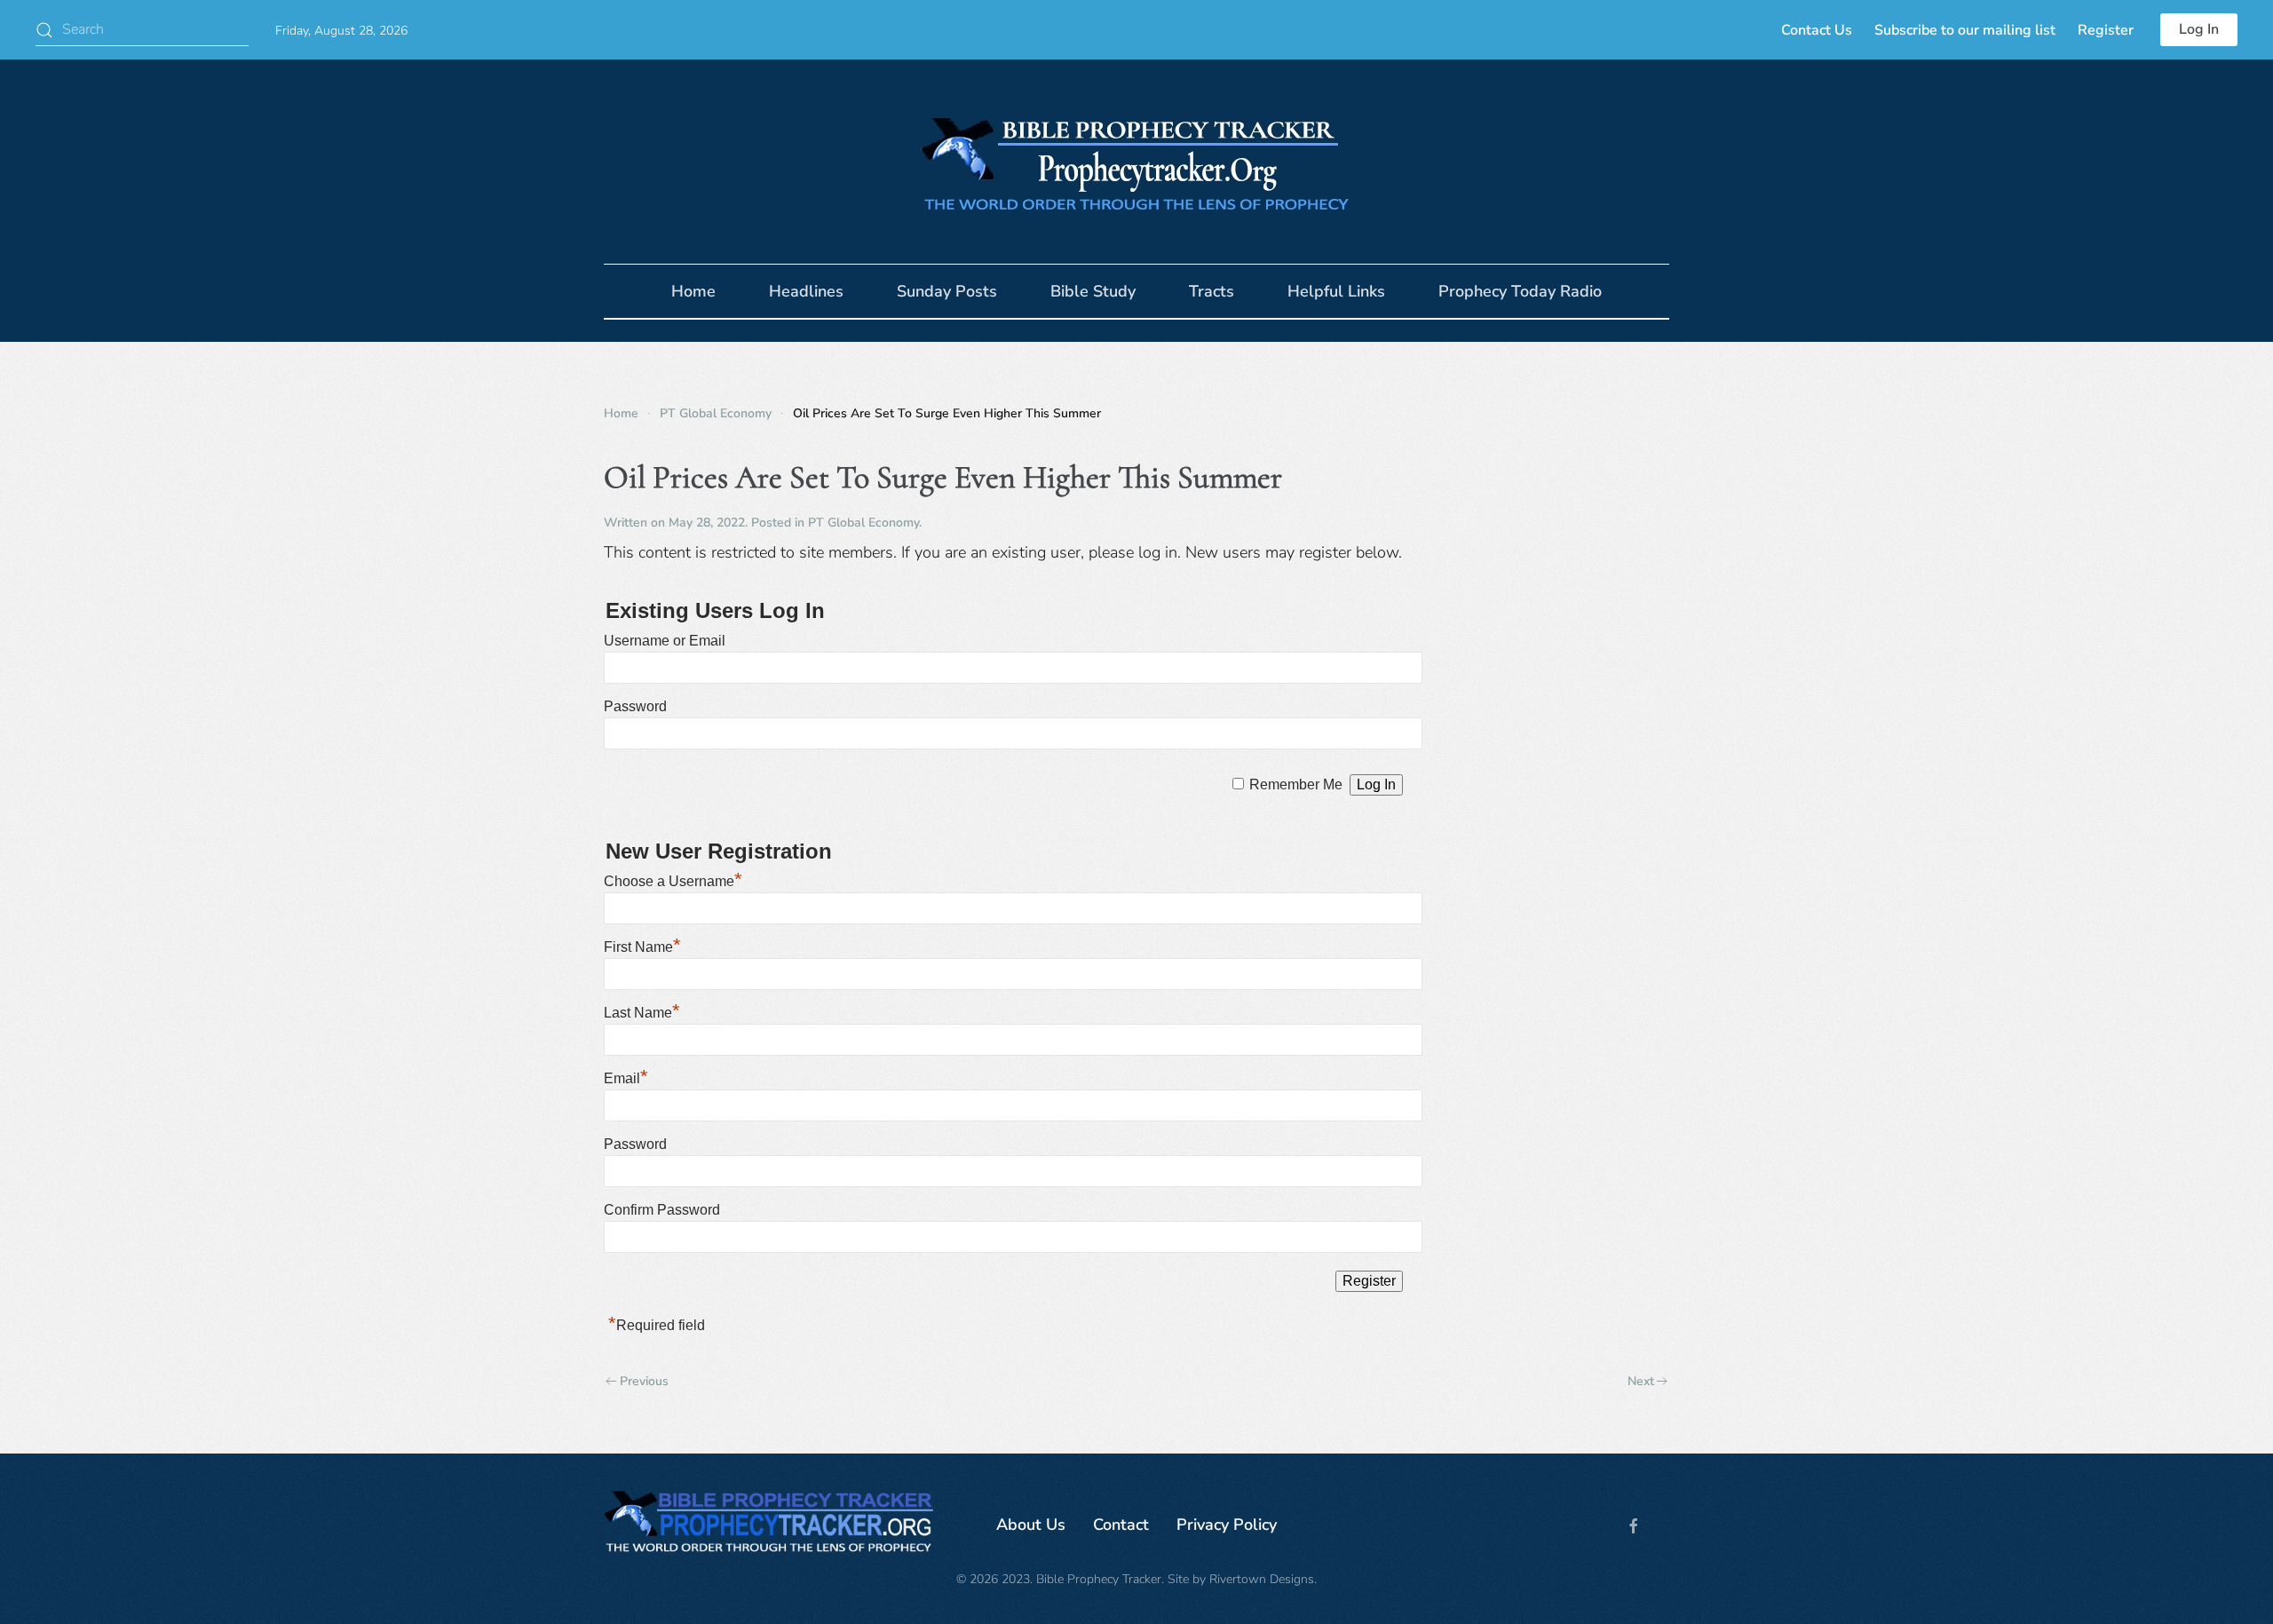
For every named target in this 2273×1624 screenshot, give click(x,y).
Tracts (1212, 291)
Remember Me (1296, 784)
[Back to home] (1136, 162)
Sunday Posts (947, 291)
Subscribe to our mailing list (1965, 30)
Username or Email (665, 641)
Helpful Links (1336, 291)
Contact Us (1817, 30)
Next (1641, 1381)
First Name (642, 947)
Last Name (642, 1013)
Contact (1121, 1525)
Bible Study (1093, 291)
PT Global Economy (863, 523)
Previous (644, 1381)
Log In (2199, 29)
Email (626, 1078)
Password (635, 706)
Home (693, 291)
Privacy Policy (1227, 1525)
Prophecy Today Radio (1520, 291)
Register (2106, 30)
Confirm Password (662, 1210)
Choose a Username (673, 881)
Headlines (806, 291)
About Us (1031, 1525)
